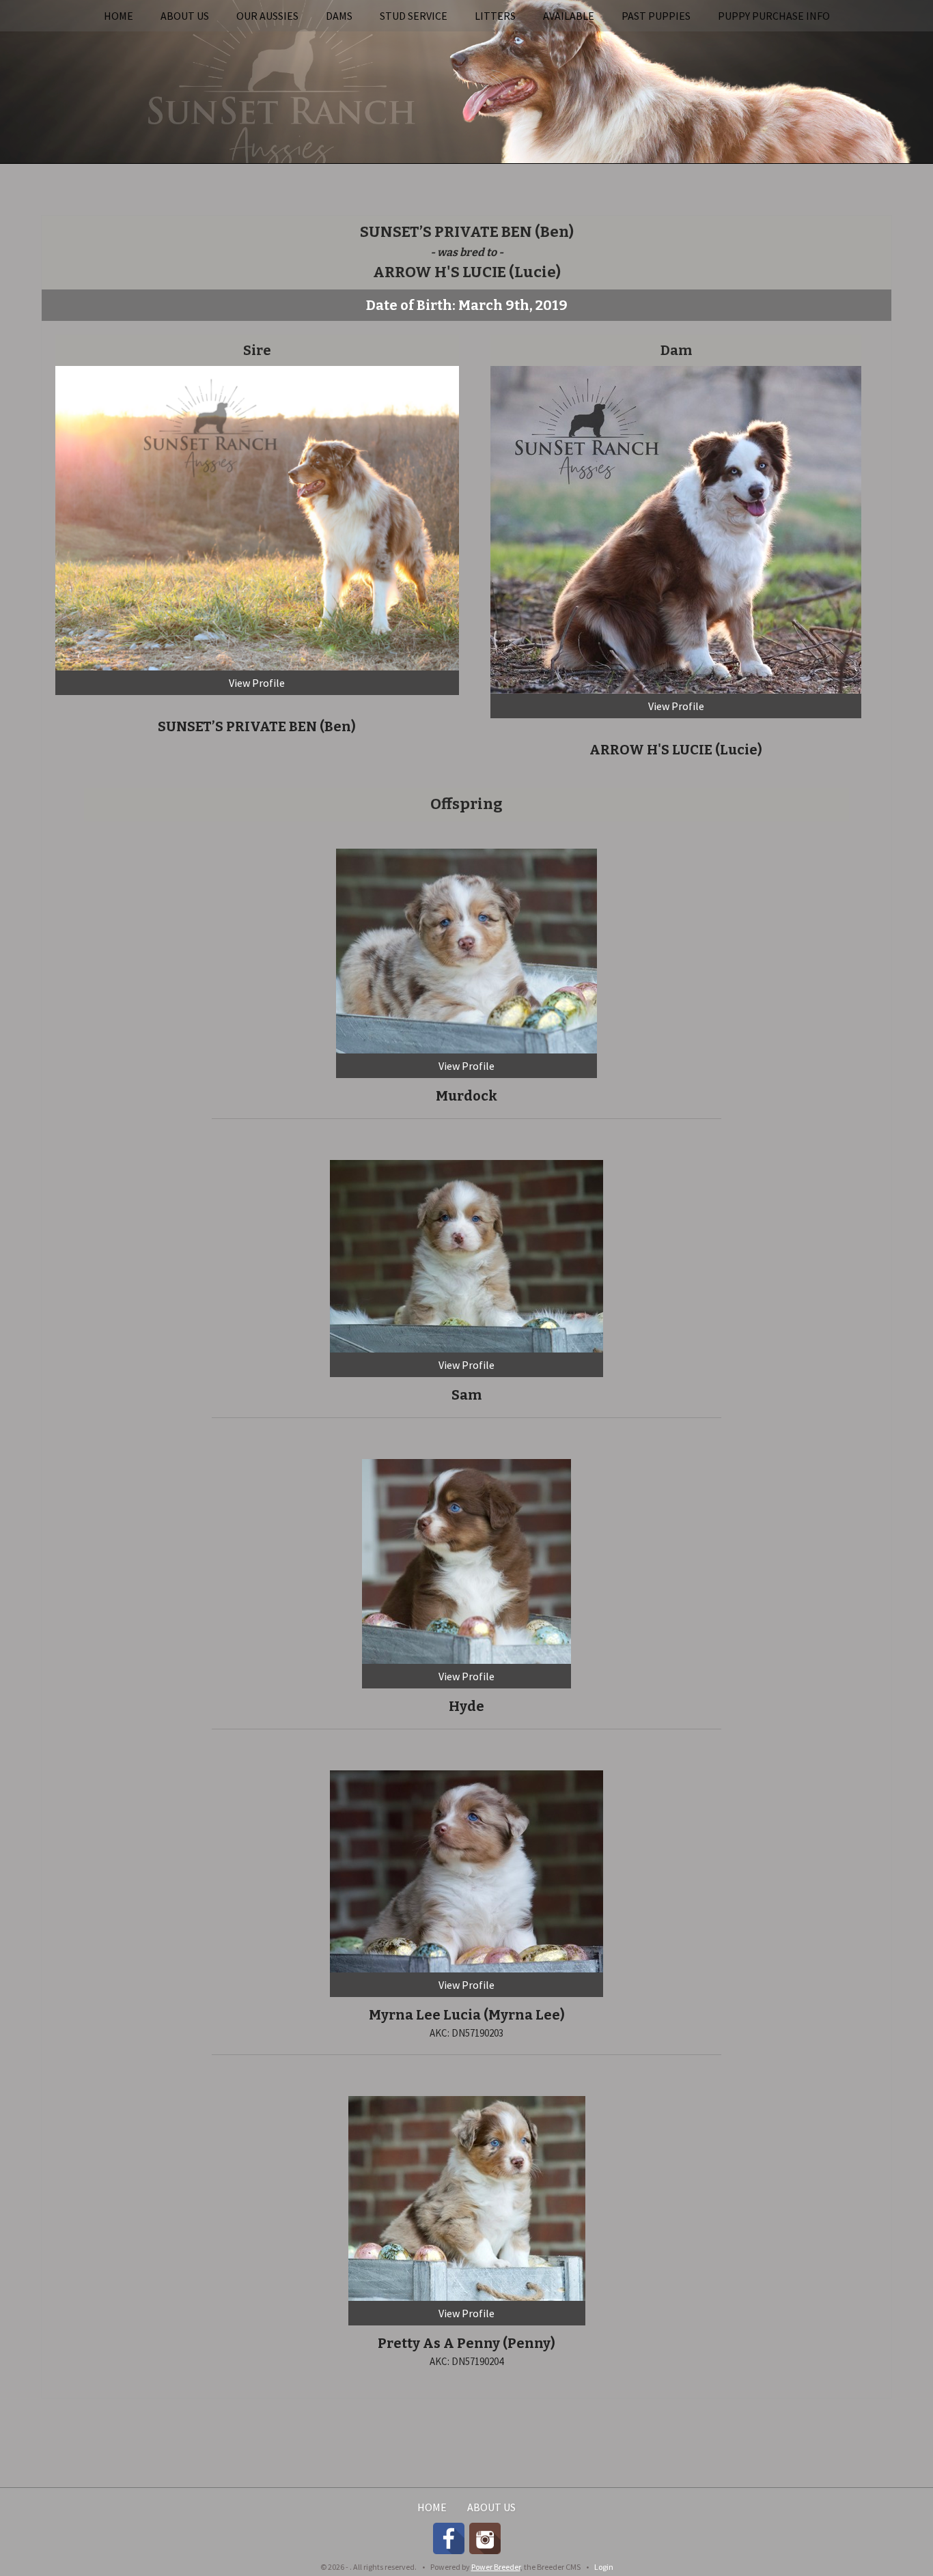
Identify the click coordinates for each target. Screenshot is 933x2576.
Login (604, 2567)
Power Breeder (496, 2567)
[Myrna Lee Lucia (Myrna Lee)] (466, 1869)
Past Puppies (656, 16)
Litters (495, 16)
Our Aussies (267, 16)
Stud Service (414, 16)
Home (119, 16)
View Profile (257, 683)
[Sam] (466, 1254)
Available (569, 16)
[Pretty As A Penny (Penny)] (467, 2197)
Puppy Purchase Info (774, 16)
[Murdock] (466, 949)
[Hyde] (466, 1559)
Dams (339, 16)
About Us (185, 16)
